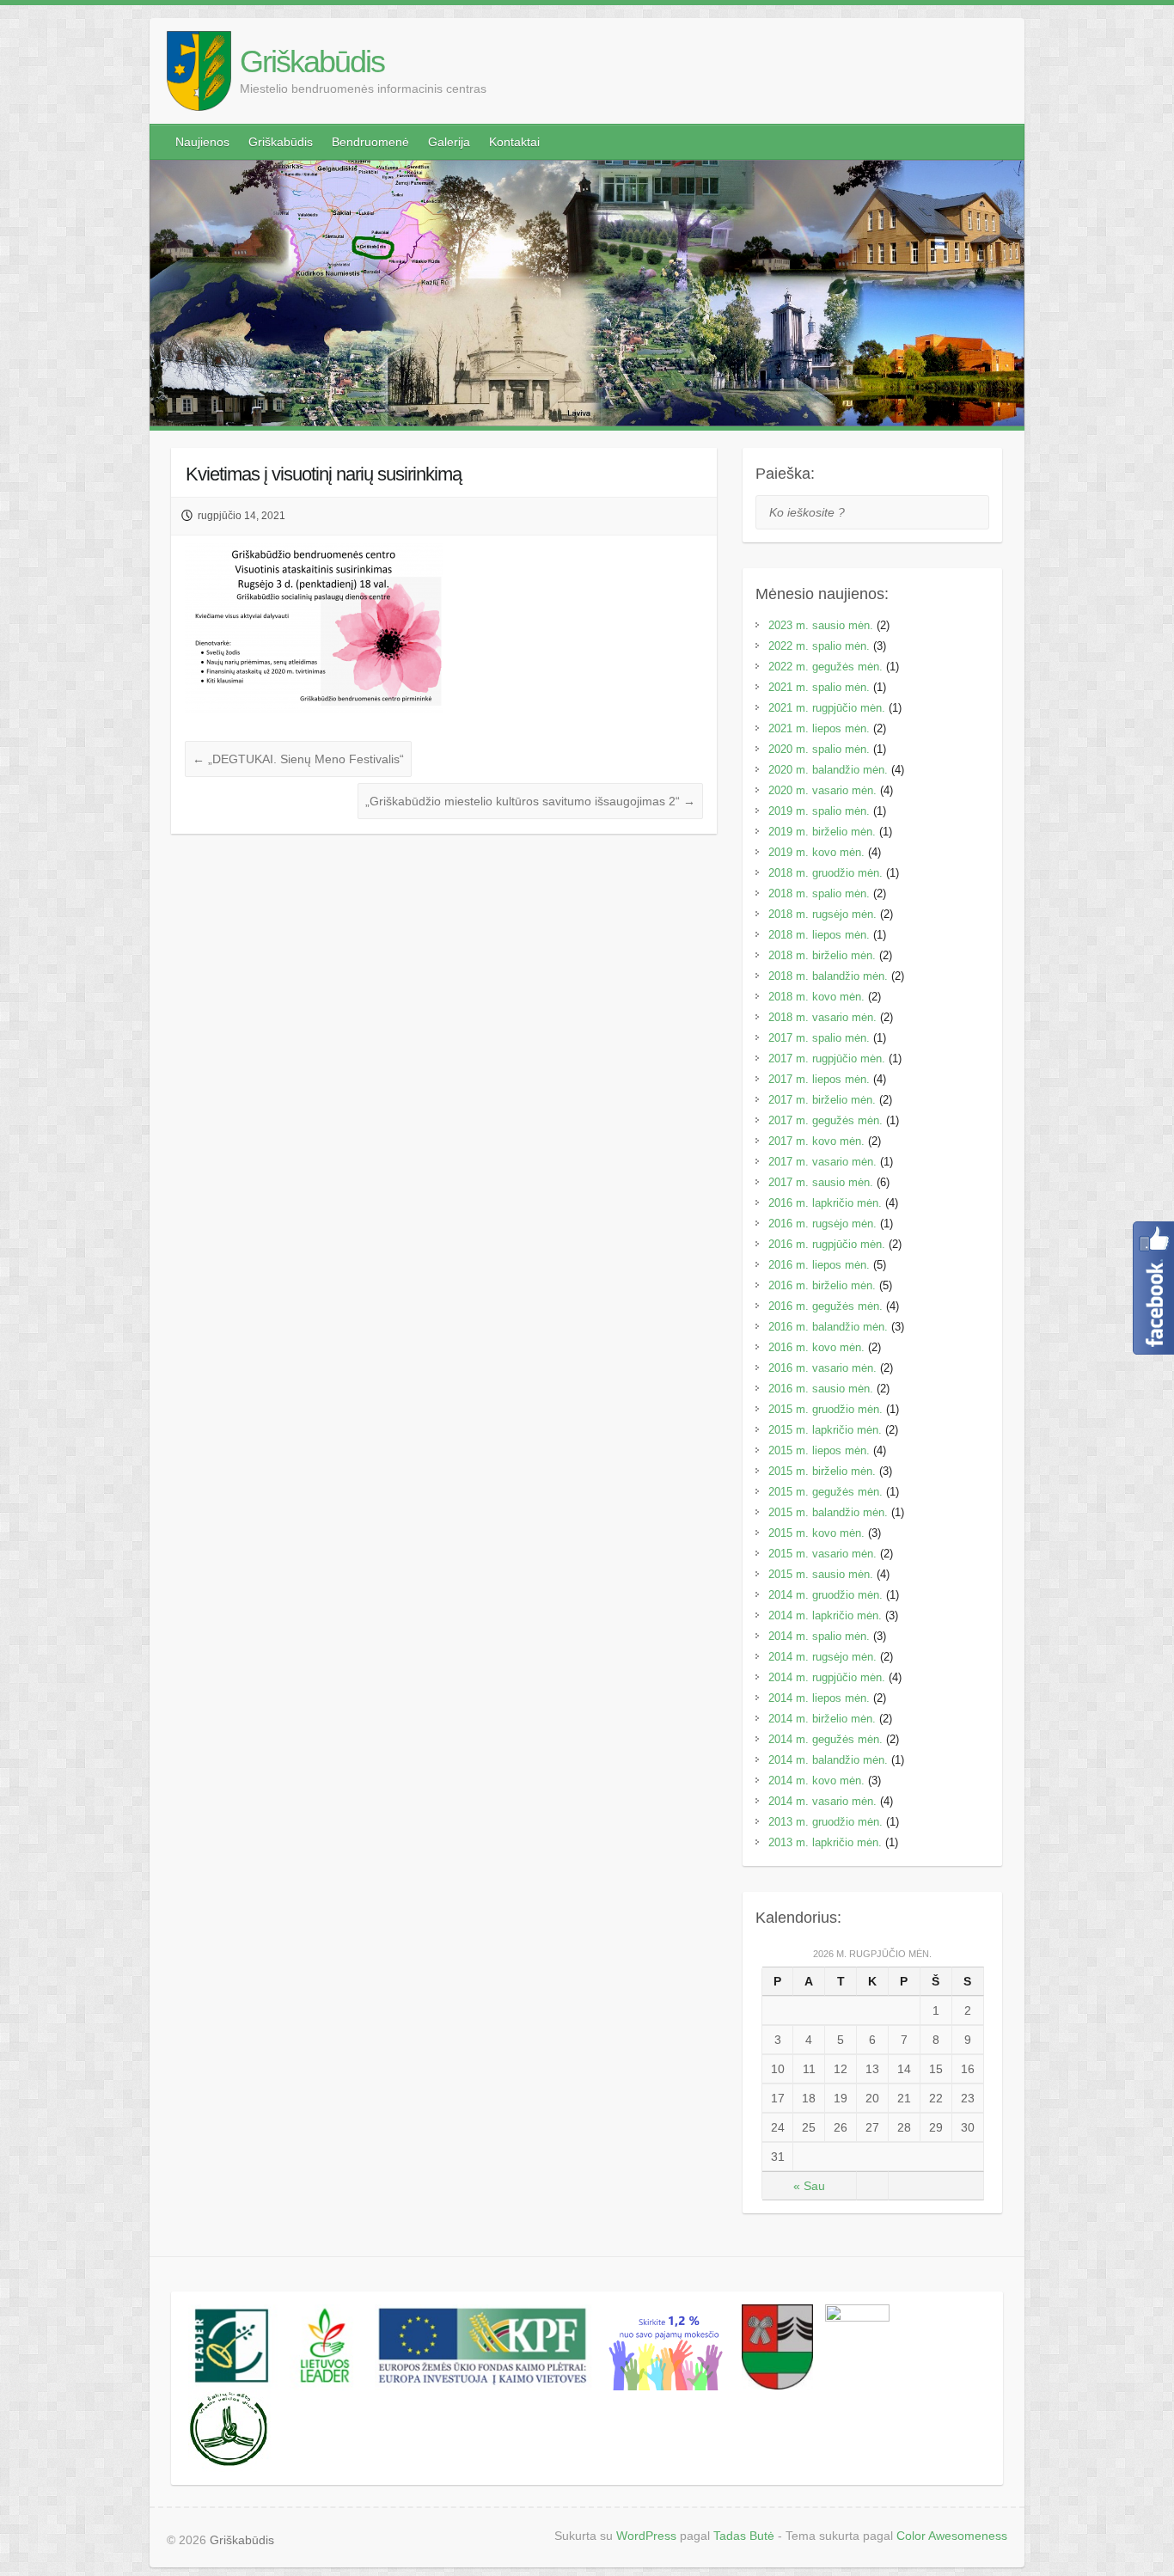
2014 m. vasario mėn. (822, 1801)
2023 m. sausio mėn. (821, 625)
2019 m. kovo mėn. (816, 852)
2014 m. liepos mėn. (819, 1698)
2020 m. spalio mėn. (819, 749)
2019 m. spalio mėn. (819, 811)
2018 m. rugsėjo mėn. (822, 914)
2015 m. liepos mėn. (819, 1450)
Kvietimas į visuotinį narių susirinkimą (324, 474)
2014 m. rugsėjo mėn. (822, 1657)
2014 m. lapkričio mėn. (825, 1615)
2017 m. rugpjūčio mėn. (827, 1059)
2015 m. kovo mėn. (816, 1533)
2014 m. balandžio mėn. (828, 1760)
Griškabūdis (312, 61)
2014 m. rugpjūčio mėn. (827, 1677)
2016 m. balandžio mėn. (828, 1327)
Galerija (449, 142)
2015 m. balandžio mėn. (828, 1512)
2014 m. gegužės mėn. (825, 1739)
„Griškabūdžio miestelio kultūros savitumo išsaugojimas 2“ (530, 801)
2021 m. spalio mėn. (819, 687)
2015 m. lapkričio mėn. (825, 1430)
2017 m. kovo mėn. (816, 1141)
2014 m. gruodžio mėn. (825, 1595)
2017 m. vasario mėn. (822, 1162)
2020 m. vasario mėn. (822, 790)
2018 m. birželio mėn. (822, 955)
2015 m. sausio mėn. (821, 1574)
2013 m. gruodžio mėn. (825, 1822)
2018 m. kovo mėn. (816, 997)
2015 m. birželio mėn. (822, 1471)
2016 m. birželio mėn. (822, 1285)
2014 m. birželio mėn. (822, 1719)
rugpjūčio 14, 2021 (242, 516)
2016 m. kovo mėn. (816, 1347)
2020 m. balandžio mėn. (828, 770)
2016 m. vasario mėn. (822, 1368)
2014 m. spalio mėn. (819, 1636)
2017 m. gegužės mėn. (825, 1120)
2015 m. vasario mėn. (822, 1554)
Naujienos (202, 142)
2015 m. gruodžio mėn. (825, 1409)
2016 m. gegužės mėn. (825, 1306)
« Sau (809, 2186)
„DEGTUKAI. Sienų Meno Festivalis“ (298, 759)
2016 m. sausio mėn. (821, 1389)
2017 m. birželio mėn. (822, 1100)
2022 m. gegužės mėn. (825, 667)
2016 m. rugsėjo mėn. (822, 1224)
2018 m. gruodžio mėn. (825, 873)
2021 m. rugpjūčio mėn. (827, 708)
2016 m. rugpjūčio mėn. (827, 1244)
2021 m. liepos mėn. (819, 728)
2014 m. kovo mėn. (816, 1781)
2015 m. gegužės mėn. (825, 1492)
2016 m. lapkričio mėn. (825, 1203)
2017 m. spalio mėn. (819, 1038)
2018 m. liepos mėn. (819, 935)
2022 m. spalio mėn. (819, 646)
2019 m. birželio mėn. (822, 832)
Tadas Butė (744, 2536)
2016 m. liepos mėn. (819, 1265)
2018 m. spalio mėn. (819, 893)
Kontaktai (514, 142)
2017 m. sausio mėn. (821, 1182)
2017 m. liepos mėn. (819, 1079)
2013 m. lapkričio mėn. (825, 1842)
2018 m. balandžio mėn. (828, 976)
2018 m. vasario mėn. (822, 1017)
